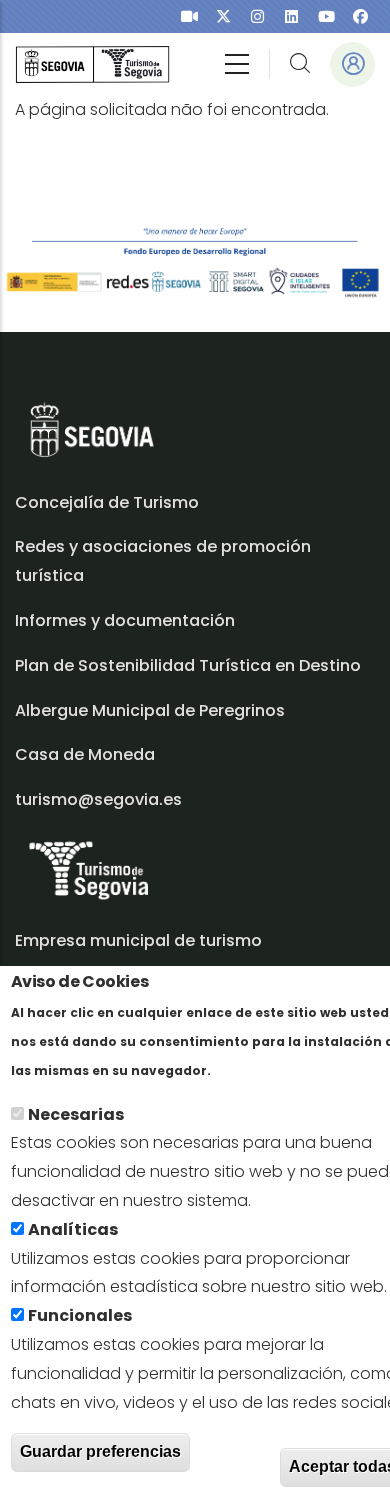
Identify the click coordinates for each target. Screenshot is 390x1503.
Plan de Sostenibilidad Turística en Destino (188, 665)
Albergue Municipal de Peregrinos (150, 710)
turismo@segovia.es (98, 799)
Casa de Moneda (85, 754)
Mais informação (284, 1069)
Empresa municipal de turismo (138, 940)
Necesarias (76, 1114)
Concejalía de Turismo (107, 502)
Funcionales (80, 1315)
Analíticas (73, 1229)
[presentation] (189, 16)
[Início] (92, 64)
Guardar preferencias (100, 1451)
